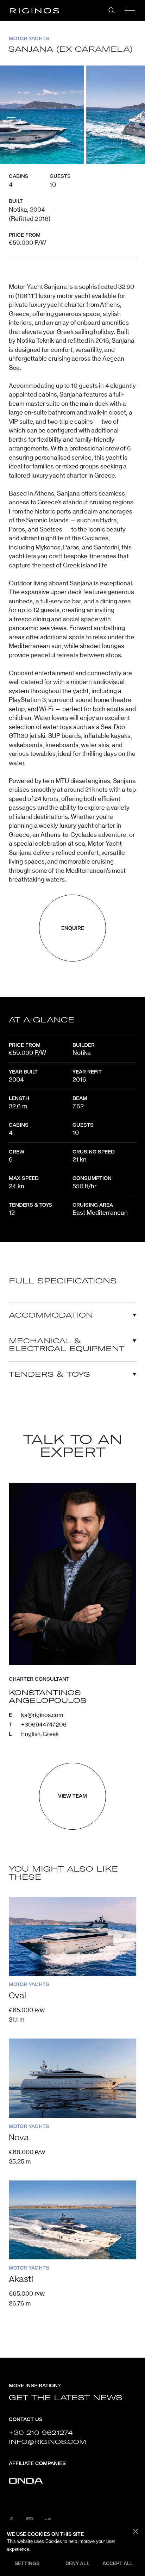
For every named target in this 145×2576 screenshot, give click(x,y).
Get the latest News (66, 2398)
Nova (19, 2138)
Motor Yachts (29, 38)
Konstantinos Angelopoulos (48, 1697)
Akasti (21, 2279)
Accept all (118, 2563)
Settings (27, 2563)
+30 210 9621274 (41, 2432)
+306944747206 (44, 1724)
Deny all (78, 2563)
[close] (136, 2532)
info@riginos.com (48, 2442)
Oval (17, 1996)
